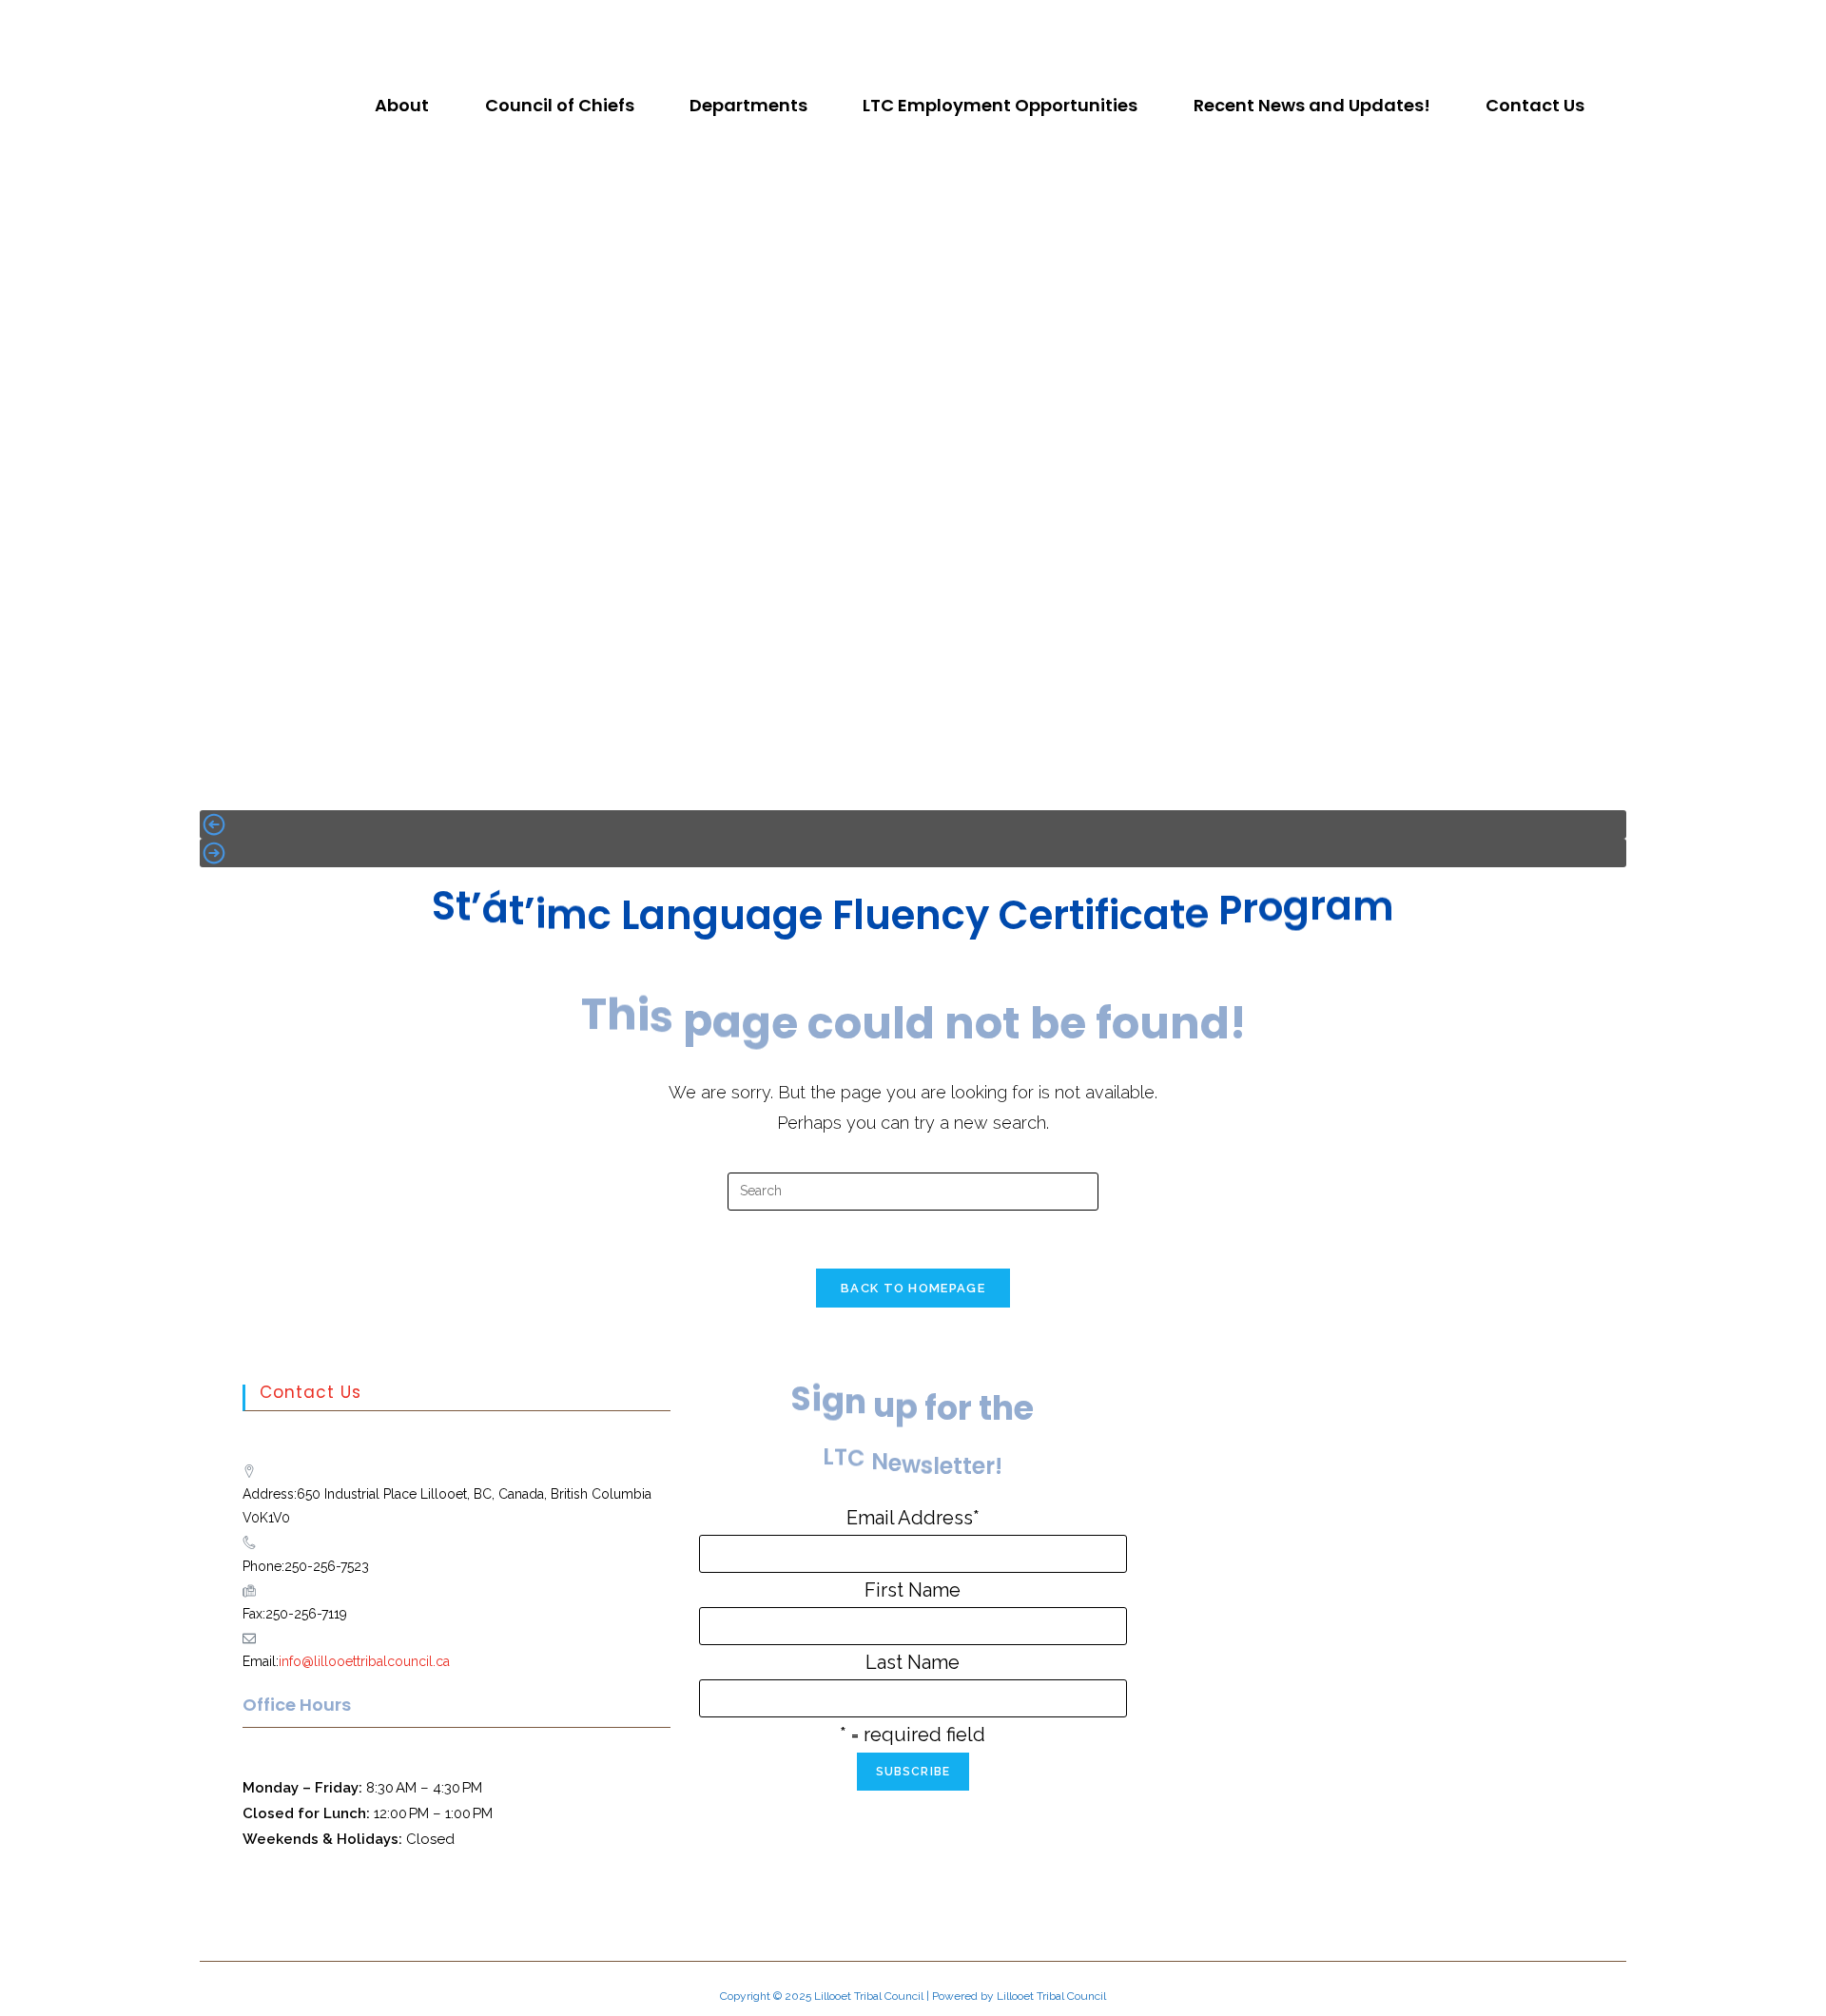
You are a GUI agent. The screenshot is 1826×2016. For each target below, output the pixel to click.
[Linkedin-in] (961, 24)
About (402, 105)
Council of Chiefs (560, 105)
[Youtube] (898, 24)
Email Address (913, 1518)
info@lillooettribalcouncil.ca (364, 1661)
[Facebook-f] (866, 24)
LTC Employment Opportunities (1000, 105)
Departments (748, 105)
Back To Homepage (913, 1288)
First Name (913, 1590)
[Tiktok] (929, 24)
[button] (407, 106)
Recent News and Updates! (1312, 105)
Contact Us (1535, 105)
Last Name (913, 1662)
